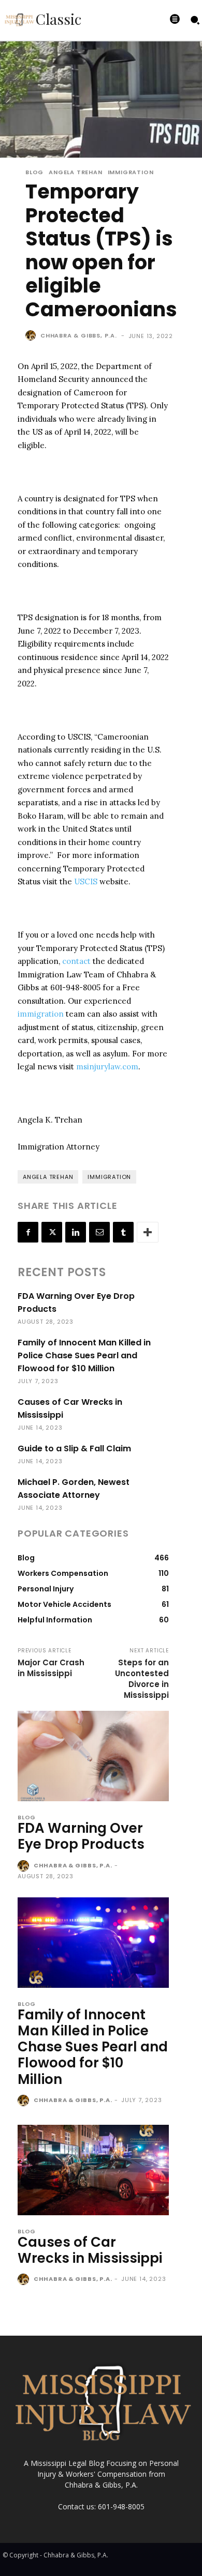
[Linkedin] (76, 1232)
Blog (34, 172)
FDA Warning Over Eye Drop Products (81, 1836)
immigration (41, 1014)
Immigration (131, 172)
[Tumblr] (123, 1232)
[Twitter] (52, 1232)
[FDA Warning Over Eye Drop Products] (93, 1756)
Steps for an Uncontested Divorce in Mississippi (142, 1679)
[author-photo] (25, 1866)
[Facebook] (28, 1232)
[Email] (99, 1232)
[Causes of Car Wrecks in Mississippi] (93, 2170)
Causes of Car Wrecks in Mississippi (90, 2250)
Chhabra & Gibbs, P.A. (79, 335)
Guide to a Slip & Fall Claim (74, 1448)
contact (76, 961)
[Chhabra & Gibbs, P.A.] (32, 335)
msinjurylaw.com (107, 1067)
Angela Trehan (75, 172)
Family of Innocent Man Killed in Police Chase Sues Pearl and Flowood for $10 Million (84, 1355)
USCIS (86, 881)
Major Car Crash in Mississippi (51, 1668)
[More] (148, 1232)
